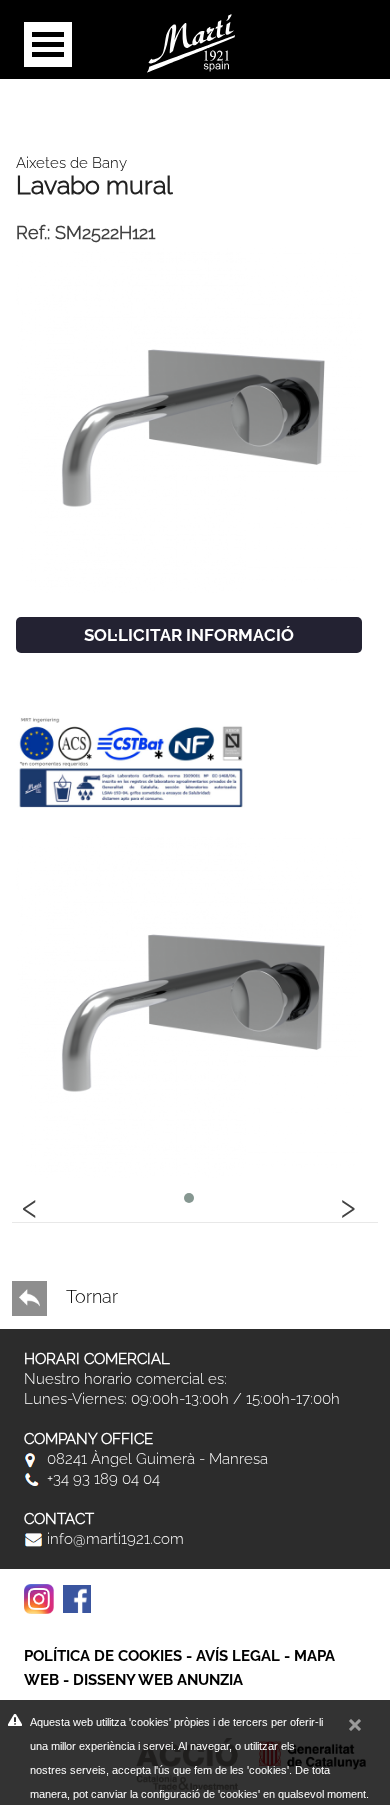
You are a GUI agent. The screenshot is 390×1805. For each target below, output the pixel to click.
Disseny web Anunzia (158, 1680)
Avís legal (238, 1656)
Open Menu (48, 44)
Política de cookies (103, 1656)
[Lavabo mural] (189, 418)
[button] (189, 1198)
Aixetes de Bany (71, 163)
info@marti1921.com (113, 1539)
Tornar (90, 1296)
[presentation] (30, 1205)
